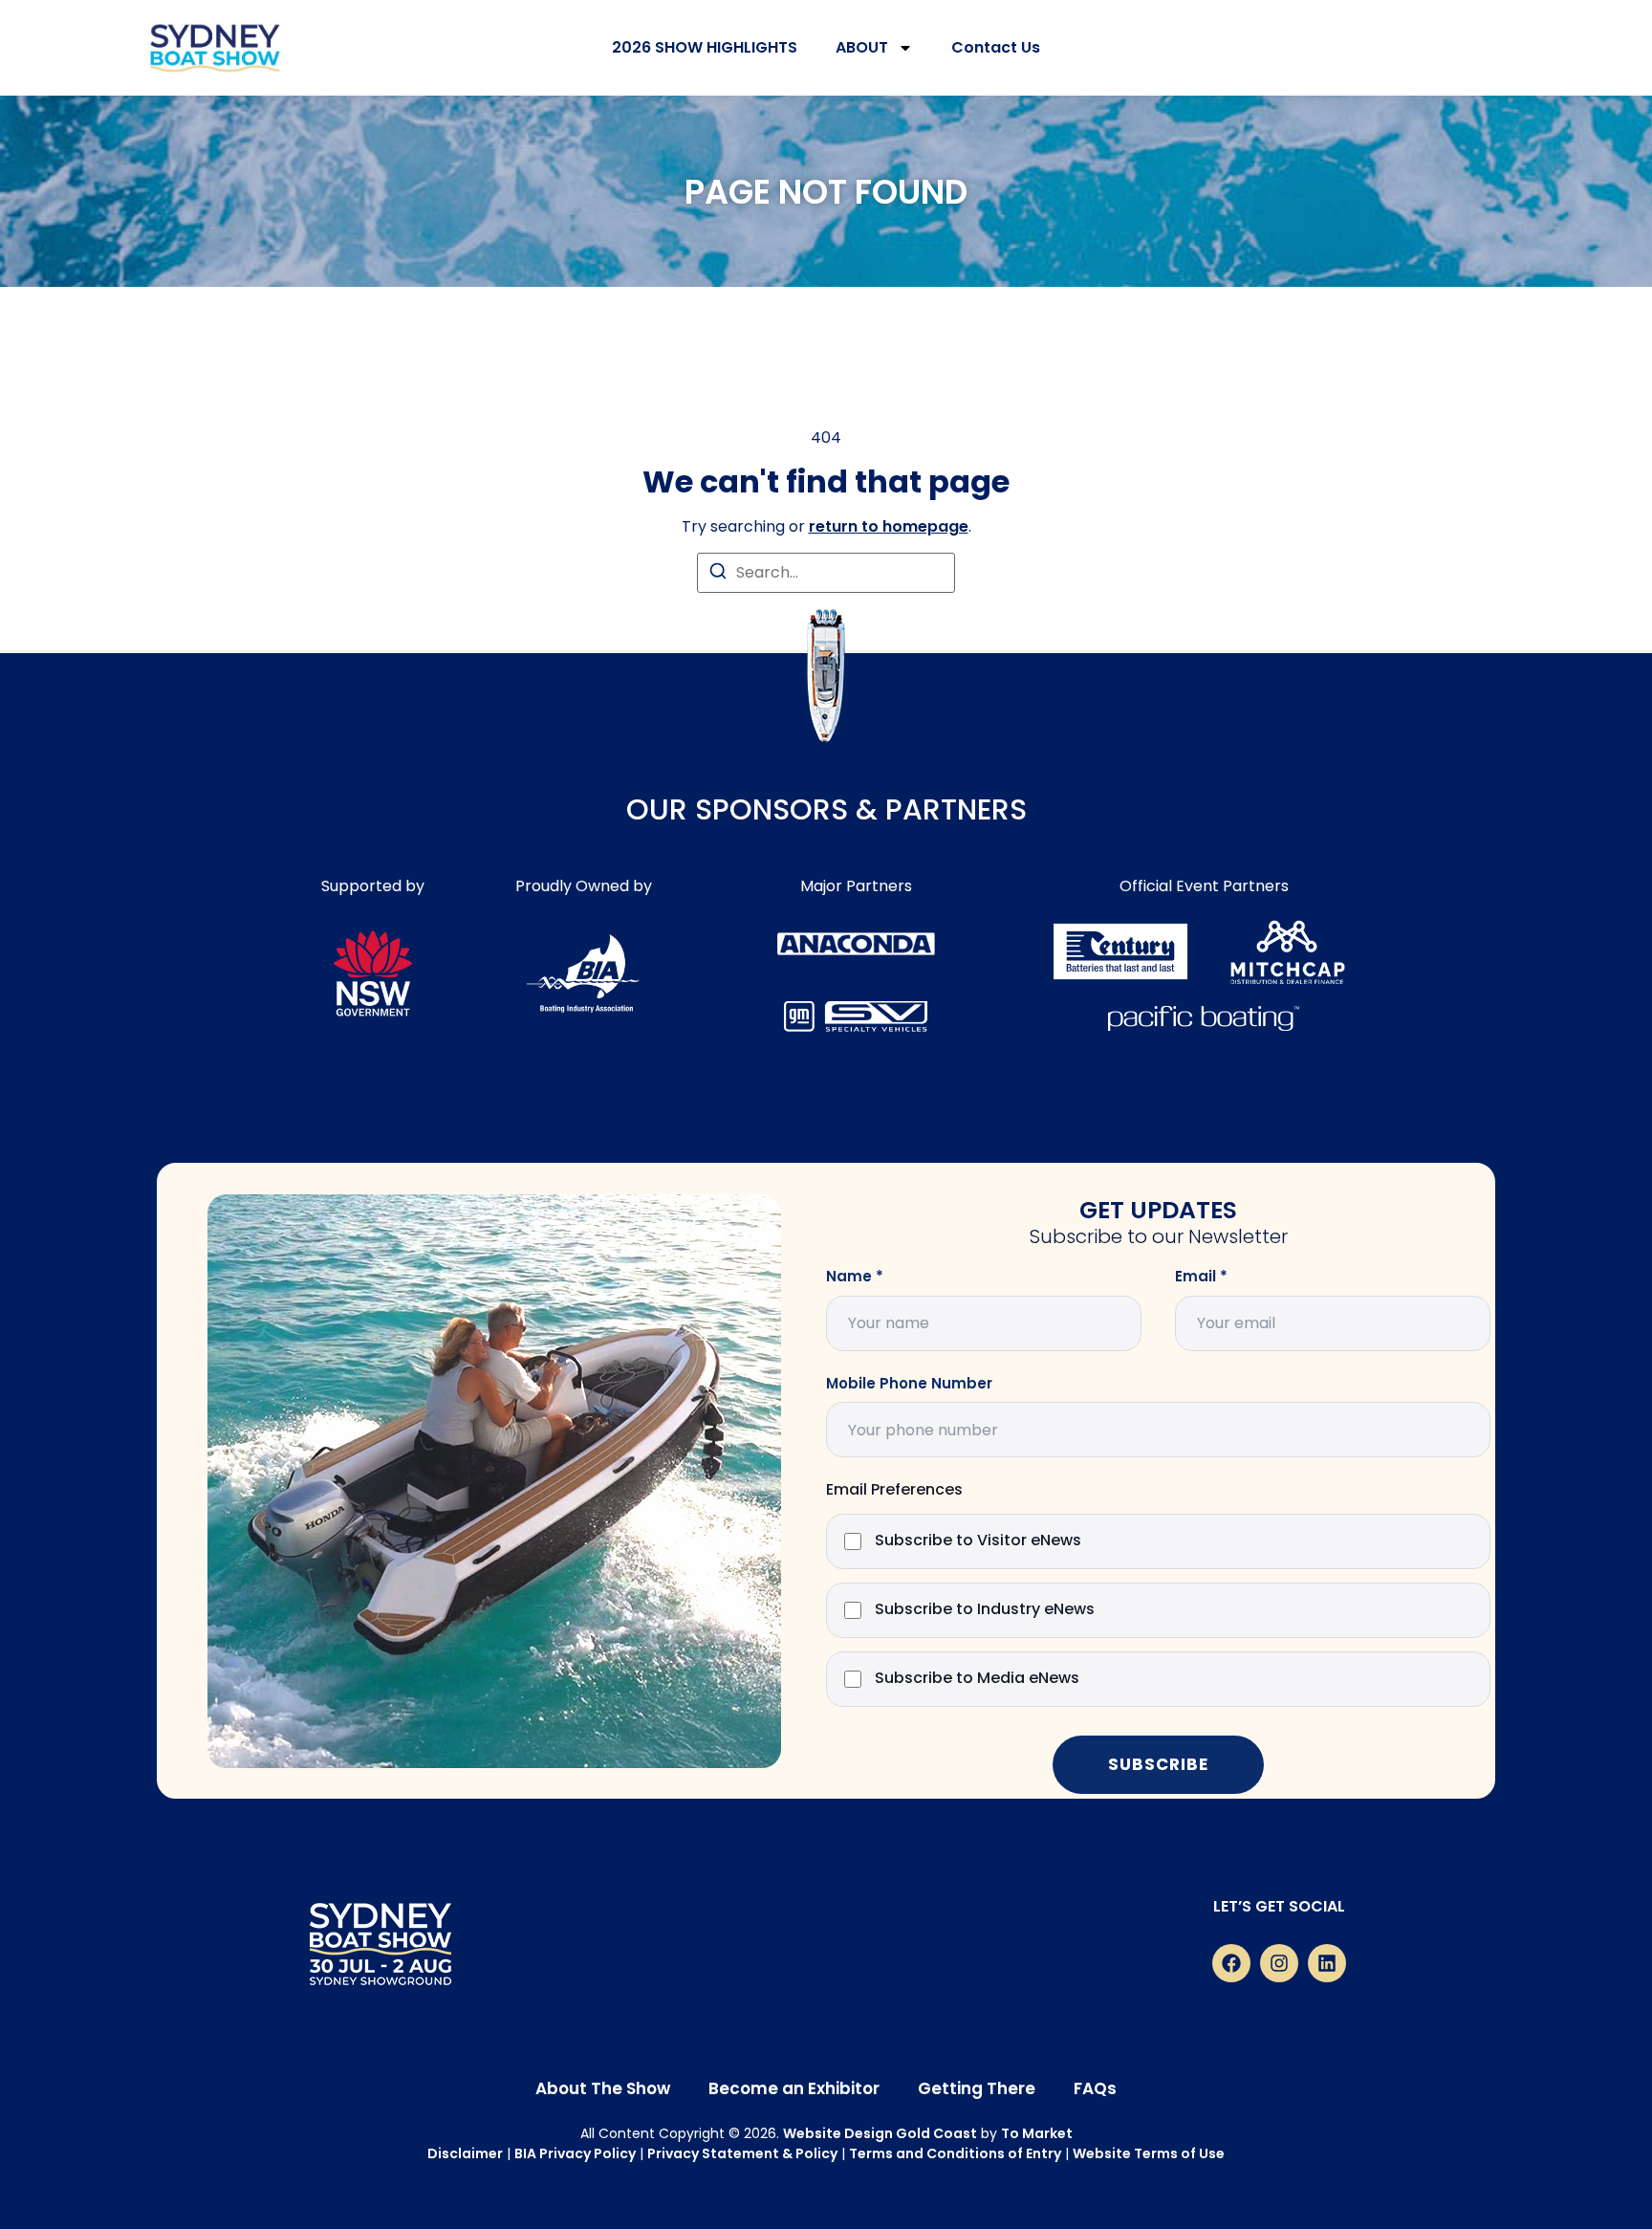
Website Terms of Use (1149, 2153)
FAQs (1095, 2088)
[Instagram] (1279, 1963)
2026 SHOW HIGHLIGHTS (705, 47)
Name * (855, 1277)
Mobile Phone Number (909, 1384)
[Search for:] (826, 573)
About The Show (603, 2088)
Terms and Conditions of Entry (955, 2153)
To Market (1037, 2133)
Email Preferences (894, 1490)
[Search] (718, 574)
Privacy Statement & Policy (742, 2153)
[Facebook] (1231, 1963)
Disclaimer (465, 2153)
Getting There (977, 2088)
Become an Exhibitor (794, 2088)
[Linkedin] (1327, 1963)
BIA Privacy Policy (575, 2153)
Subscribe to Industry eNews (985, 1610)
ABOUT (862, 47)
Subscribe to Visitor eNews (978, 1541)
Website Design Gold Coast (880, 2133)
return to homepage (889, 526)
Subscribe (1158, 1764)
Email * (1201, 1277)
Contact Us (996, 47)
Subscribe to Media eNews (977, 1679)
